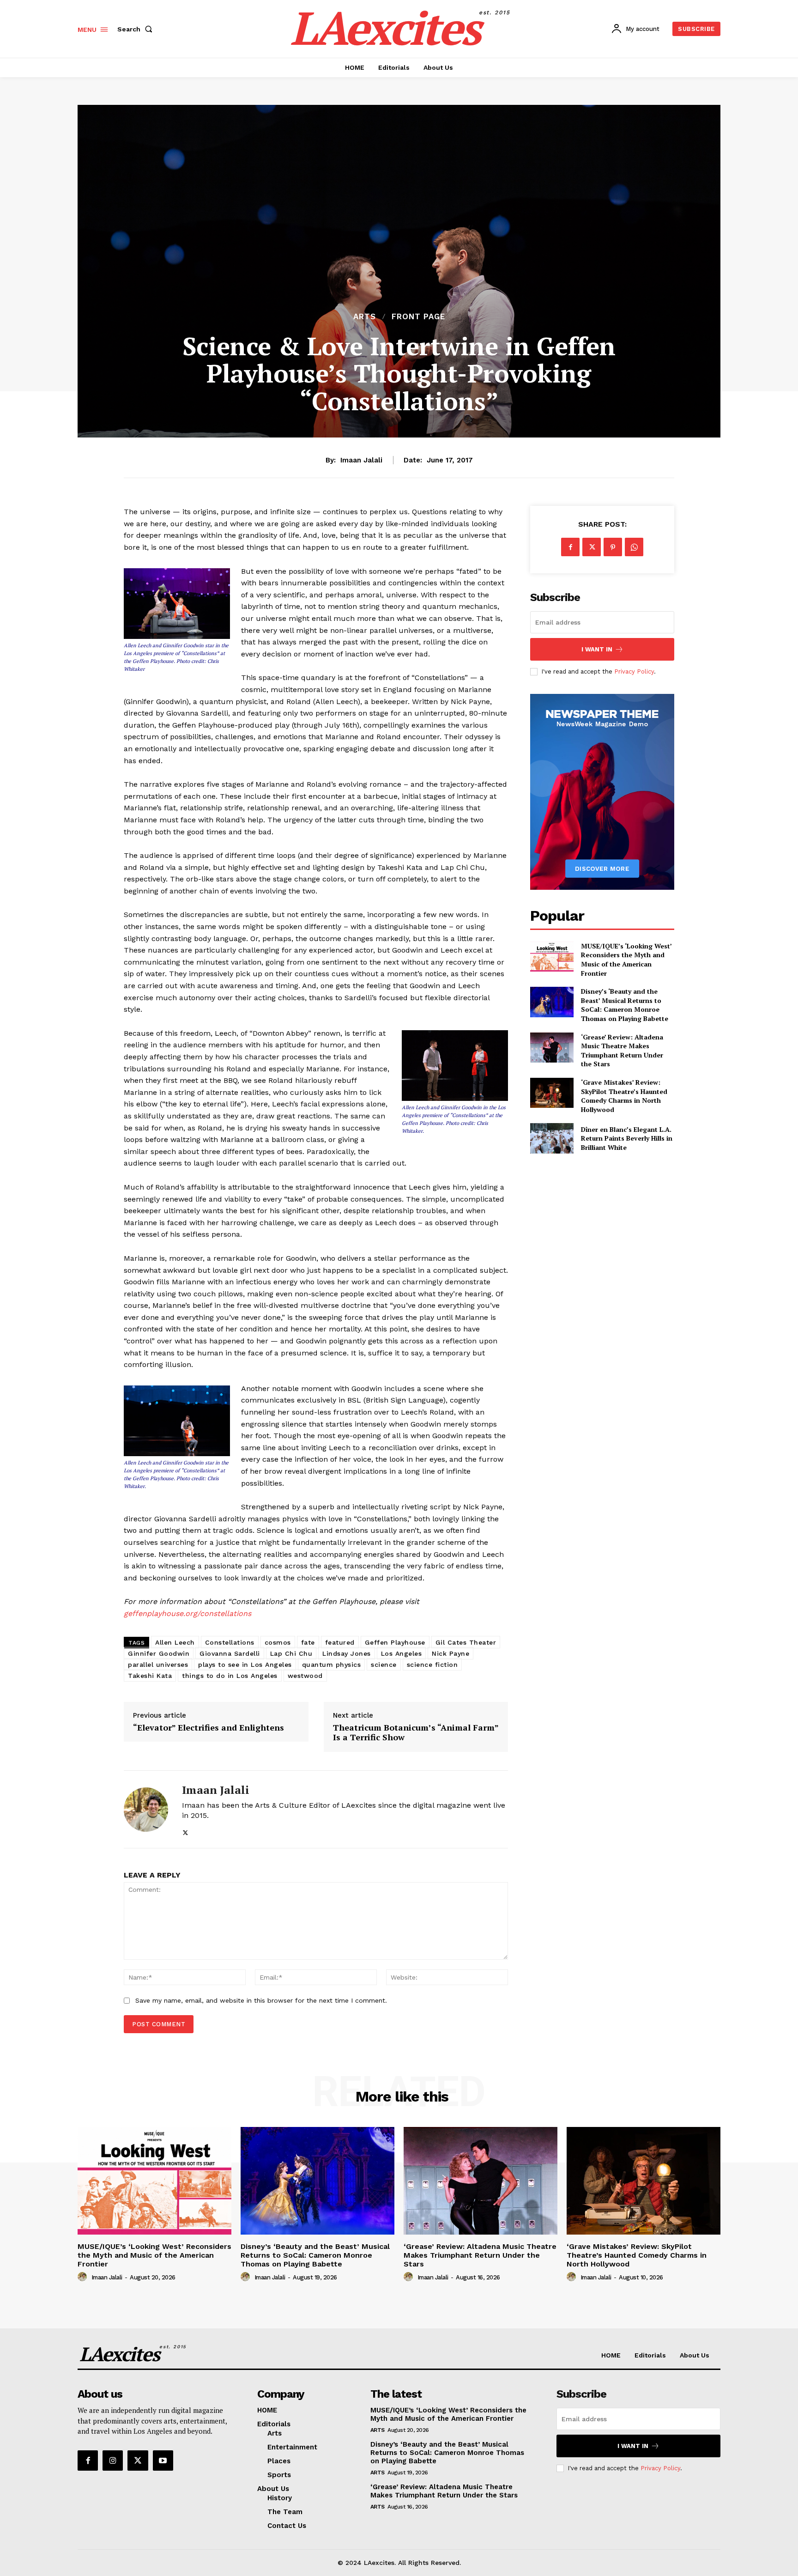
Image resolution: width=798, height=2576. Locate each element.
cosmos (278, 1642)
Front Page (418, 317)
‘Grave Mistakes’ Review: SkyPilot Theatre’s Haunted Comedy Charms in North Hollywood (624, 1096)
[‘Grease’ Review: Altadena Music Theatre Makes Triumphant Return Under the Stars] (552, 1048)
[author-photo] (84, 2277)
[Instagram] (113, 2461)
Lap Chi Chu (291, 1653)
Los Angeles (402, 1653)
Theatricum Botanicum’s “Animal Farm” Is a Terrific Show (416, 1733)
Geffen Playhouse (395, 1642)
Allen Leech (175, 1642)
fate (308, 1642)
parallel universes (158, 1665)
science (384, 1665)
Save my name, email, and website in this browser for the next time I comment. (261, 2000)
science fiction (432, 1665)
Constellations (230, 1642)
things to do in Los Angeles (230, 1676)
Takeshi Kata (150, 1676)
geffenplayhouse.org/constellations (187, 1613)
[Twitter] (185, 1831)
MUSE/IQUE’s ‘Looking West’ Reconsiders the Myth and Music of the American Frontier (626, 960)
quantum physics (332, 1665)
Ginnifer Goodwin (159, 1653)
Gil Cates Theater (466, 1642)
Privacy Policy (634, 671)
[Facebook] (570, 547)
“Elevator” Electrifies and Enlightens (209, 1728)
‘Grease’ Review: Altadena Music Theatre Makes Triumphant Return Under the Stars (622, 1051)
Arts (365, 317)
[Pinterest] (613, 547)
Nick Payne (450, 1653)
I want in (597, 649)
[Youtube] (163, 2461)
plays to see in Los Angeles (245, 1665)
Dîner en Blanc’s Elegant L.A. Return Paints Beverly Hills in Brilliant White (627, 1138)
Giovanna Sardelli (230, 1653)
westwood (305, 1676)
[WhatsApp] (634, 547)
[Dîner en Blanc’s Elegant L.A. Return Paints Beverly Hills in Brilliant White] (552, 1138)
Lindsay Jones (347, 1653)
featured (340, 1642)
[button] (137, 29)
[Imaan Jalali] (146, 1810)
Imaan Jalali (361, 460)
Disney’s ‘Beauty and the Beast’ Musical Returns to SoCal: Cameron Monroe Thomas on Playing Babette (625, 1005)
